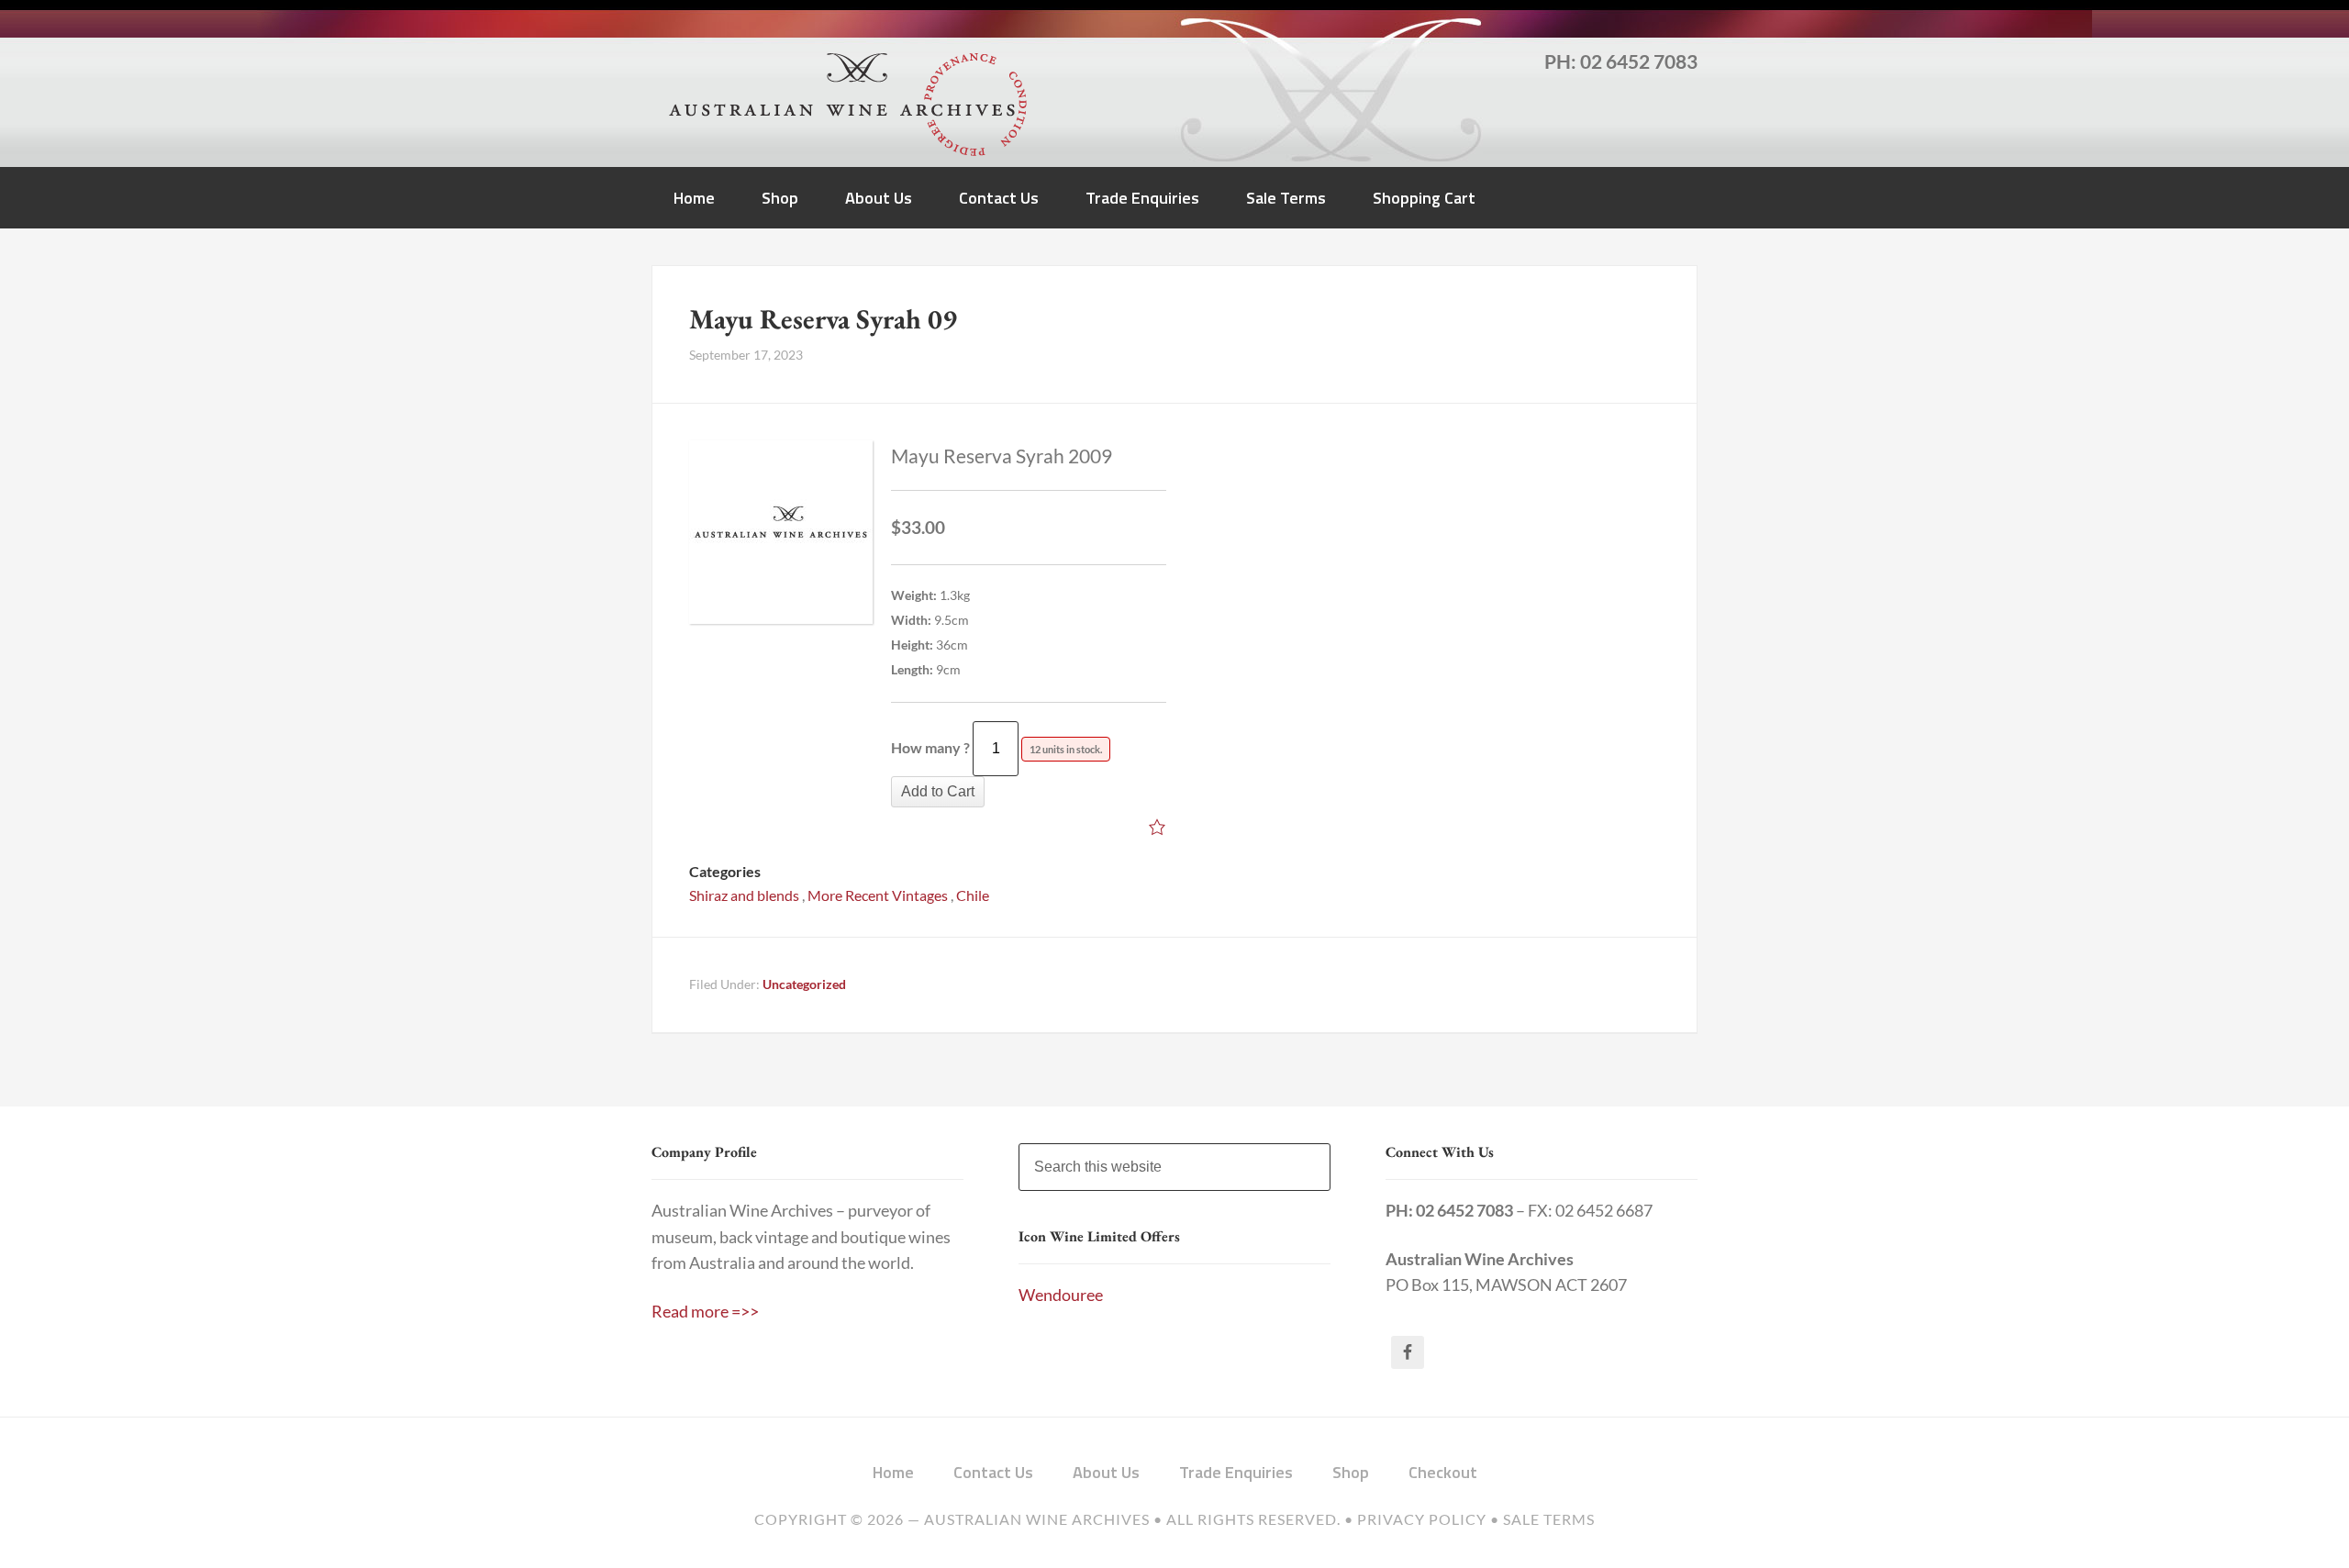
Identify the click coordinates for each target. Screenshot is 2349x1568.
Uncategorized (804, 984)
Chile (973, 895)
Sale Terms (1549, 1519)
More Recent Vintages (878, 895)
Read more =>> (705, 1312)
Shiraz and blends (744, 895)
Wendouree (1061, 1295)
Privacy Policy (1422, 1519)
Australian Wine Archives (1037, 1519)
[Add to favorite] (1157, 829)
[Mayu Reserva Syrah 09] (781, 535)
